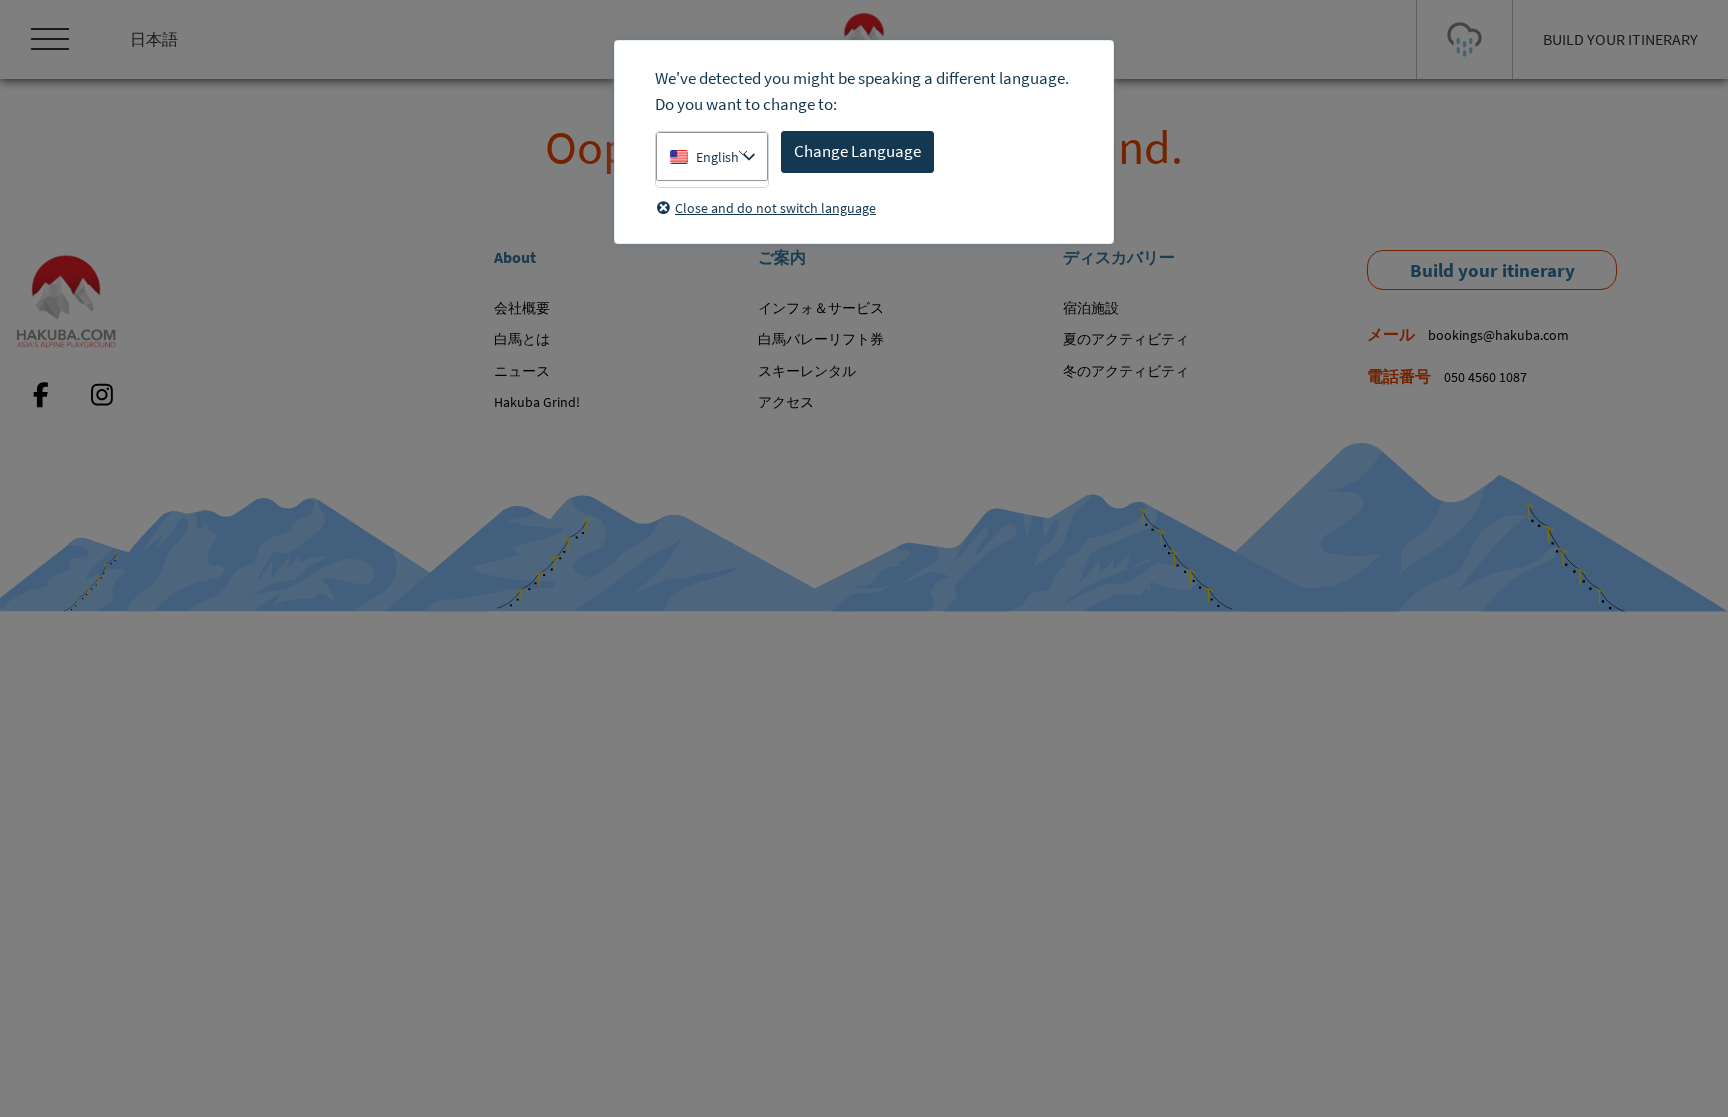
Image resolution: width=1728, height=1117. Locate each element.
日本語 (154, 39)
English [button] (717, 157)
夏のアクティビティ (1126, 339)
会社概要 (522, 308)
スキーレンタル (807, 371)
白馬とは (522, 339)
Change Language (857, 151)
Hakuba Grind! (537, 402)
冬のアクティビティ (1126, 371)
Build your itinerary (1492, 270)
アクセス (786, 402)
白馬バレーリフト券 (821, 339)
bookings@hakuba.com (1498, 335)
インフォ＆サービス (821, 308)
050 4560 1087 (1485, 377)
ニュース (522, 371)
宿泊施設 (1091, 308)
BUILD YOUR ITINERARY (1620, 39)
